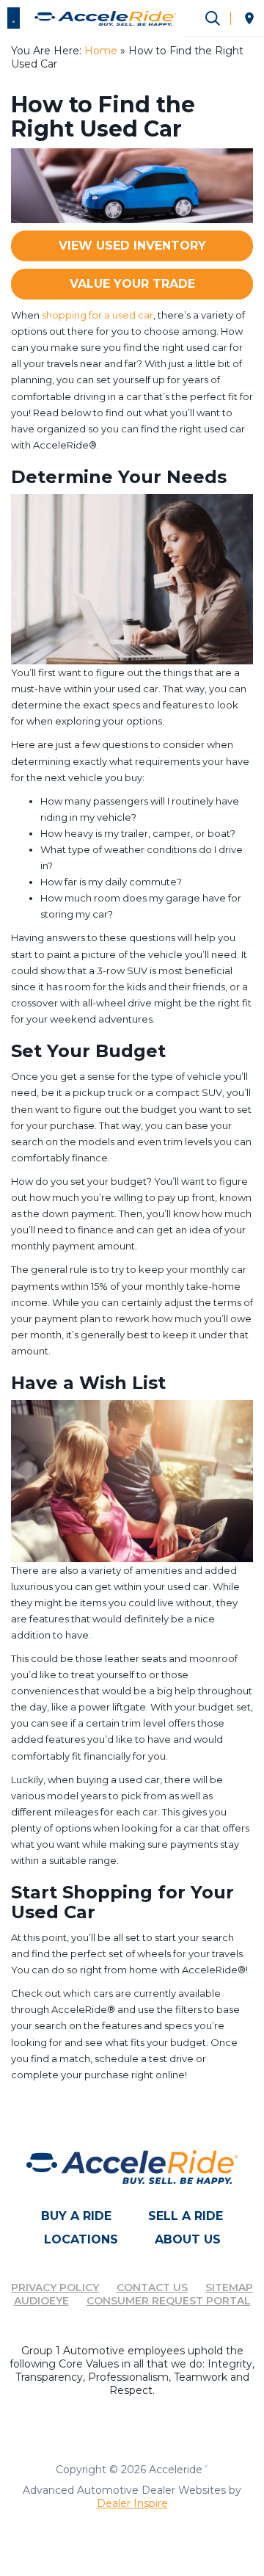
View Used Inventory (132, 246)
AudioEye (41, 2301)
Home (101, 51)
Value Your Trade (132, 284)
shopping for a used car (98, 315)
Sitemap (229, 2287)
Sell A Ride (186, 2216)
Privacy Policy (55, 2287)
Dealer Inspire (132, 2503)
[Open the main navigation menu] (14, 18)
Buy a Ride (76, 2216)
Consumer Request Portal (169, 2301)
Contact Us (152, 2287)
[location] (249, 18)
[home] (105, 18)
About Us (188, 2239)
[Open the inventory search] (213, 18)
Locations (81, 2239)
